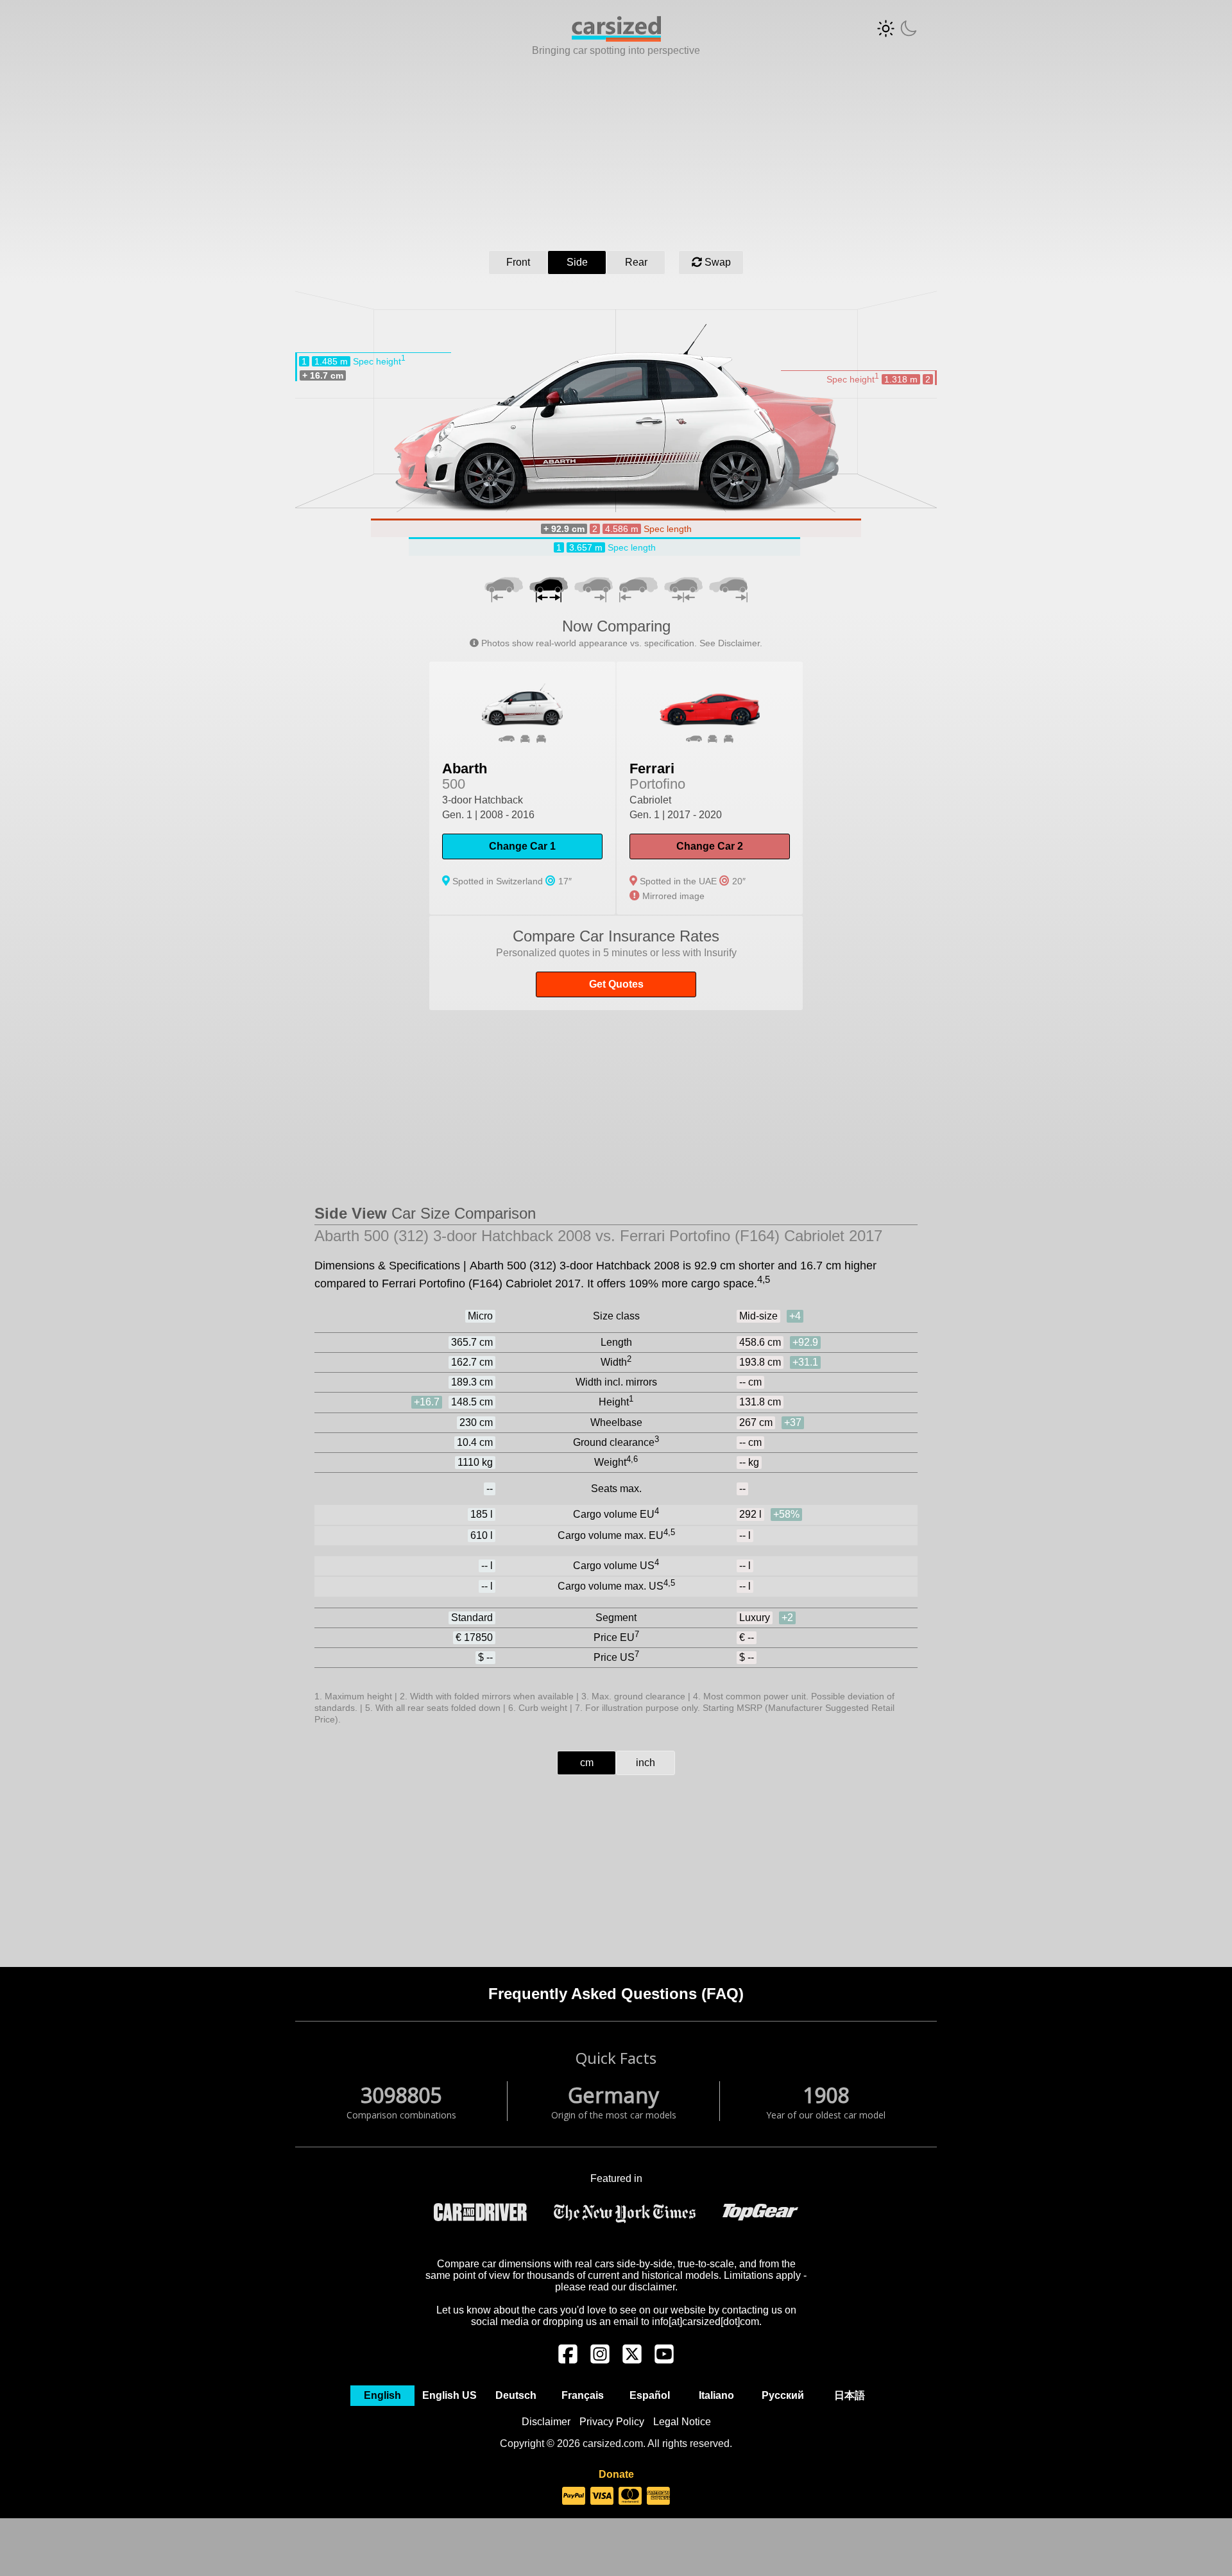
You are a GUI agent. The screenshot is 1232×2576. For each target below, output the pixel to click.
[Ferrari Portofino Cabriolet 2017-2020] (710, 788)
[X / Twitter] (632, 2360)
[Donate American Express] (658, 2496)
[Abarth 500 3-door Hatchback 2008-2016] (522, 788)
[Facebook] (568, 2360)
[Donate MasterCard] (630, 2496)
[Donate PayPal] (574, 2496)
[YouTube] (664, 2360)
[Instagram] (600, 2360)
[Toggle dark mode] (897, 29)
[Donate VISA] (602, 2496)
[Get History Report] (616, 963)
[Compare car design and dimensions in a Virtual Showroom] (616, 38)
